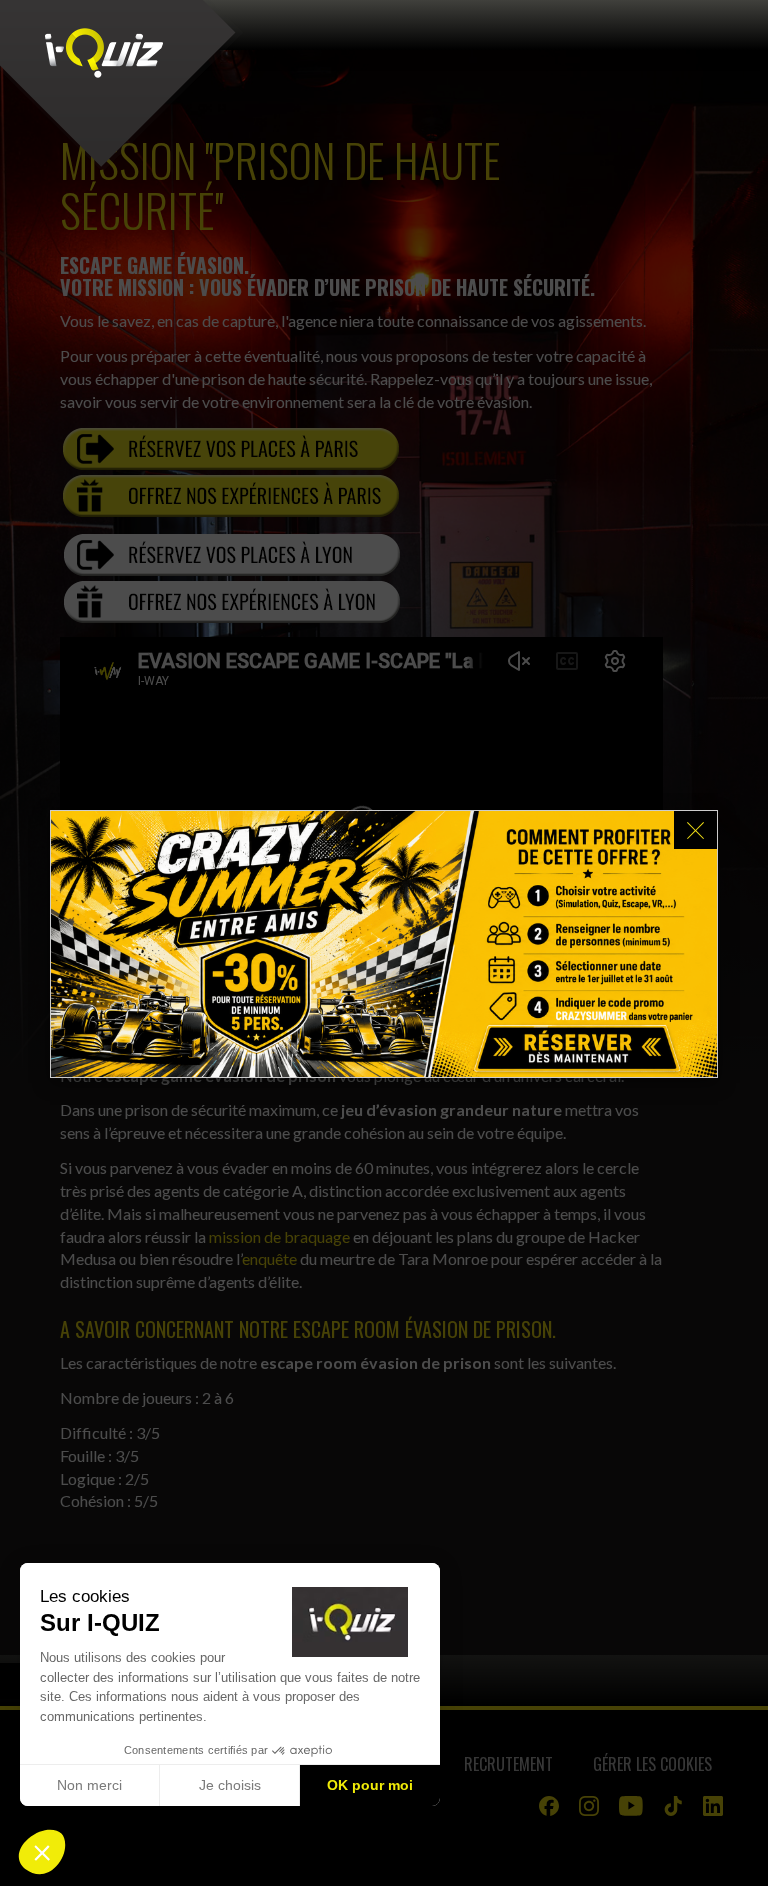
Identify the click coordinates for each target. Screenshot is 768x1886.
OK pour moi (370, 1785)
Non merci (89, 1785)
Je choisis (230, 1785)
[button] (42, 1852)
